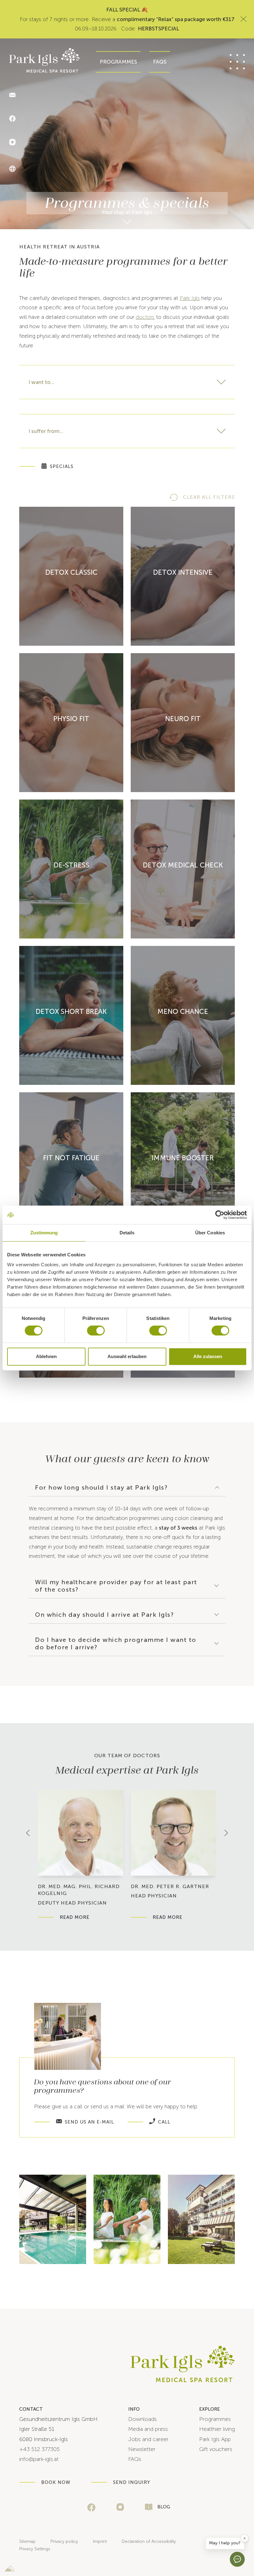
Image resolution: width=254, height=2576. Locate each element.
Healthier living (217, 2429)
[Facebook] (12, 119)
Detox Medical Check (183, 865)
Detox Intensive (183, 572)
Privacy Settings (35, 2549)
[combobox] (127, 382)
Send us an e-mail (89, 2122)
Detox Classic (71, 572)
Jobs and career (148, 2439)
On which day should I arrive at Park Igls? (104, 1615)
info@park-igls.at (39, 2459)
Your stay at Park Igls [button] (127, 212)
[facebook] (91, 2507)
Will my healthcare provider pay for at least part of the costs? (116, 1586)
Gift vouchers (216, 2449)
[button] (225, 2543)
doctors (145, 317)
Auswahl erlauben (127, 1356)
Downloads (142, 2419)
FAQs (160, 62)
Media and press (148, 2429)
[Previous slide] (28, 1833)
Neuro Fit (183, 719)
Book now (56, 2482)
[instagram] (120, 2507)
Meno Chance (183, 1012)
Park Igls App (215, 2439)
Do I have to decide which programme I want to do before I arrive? (116, 1643)
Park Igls (190, 298)
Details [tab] (127, 1233)
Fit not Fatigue (71, 1158)
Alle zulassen (208, 1356)
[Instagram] (12, 143)
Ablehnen (46, 1356)
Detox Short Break (71, 1012)
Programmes (118, 62)
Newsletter (142, 2449)
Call (164, 2122)
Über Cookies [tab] (210, 1233)
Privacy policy (64, 2541)
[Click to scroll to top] (246, 2543)
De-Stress (71, 865)
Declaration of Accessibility (149, 2541)
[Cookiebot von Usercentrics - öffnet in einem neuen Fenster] (220, 1215)
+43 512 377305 (39, 2449)
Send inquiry (132, 2482)
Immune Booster (183, 1158)
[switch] (96, 1330)
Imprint (100, 2541)
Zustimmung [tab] (44, 1233)
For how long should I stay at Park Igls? (101, 1487)
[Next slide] (226, 1833)
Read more (75, 1917)
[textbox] (127, 382)
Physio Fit (71, 719)
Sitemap (27, 2541)
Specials (62, 466)
